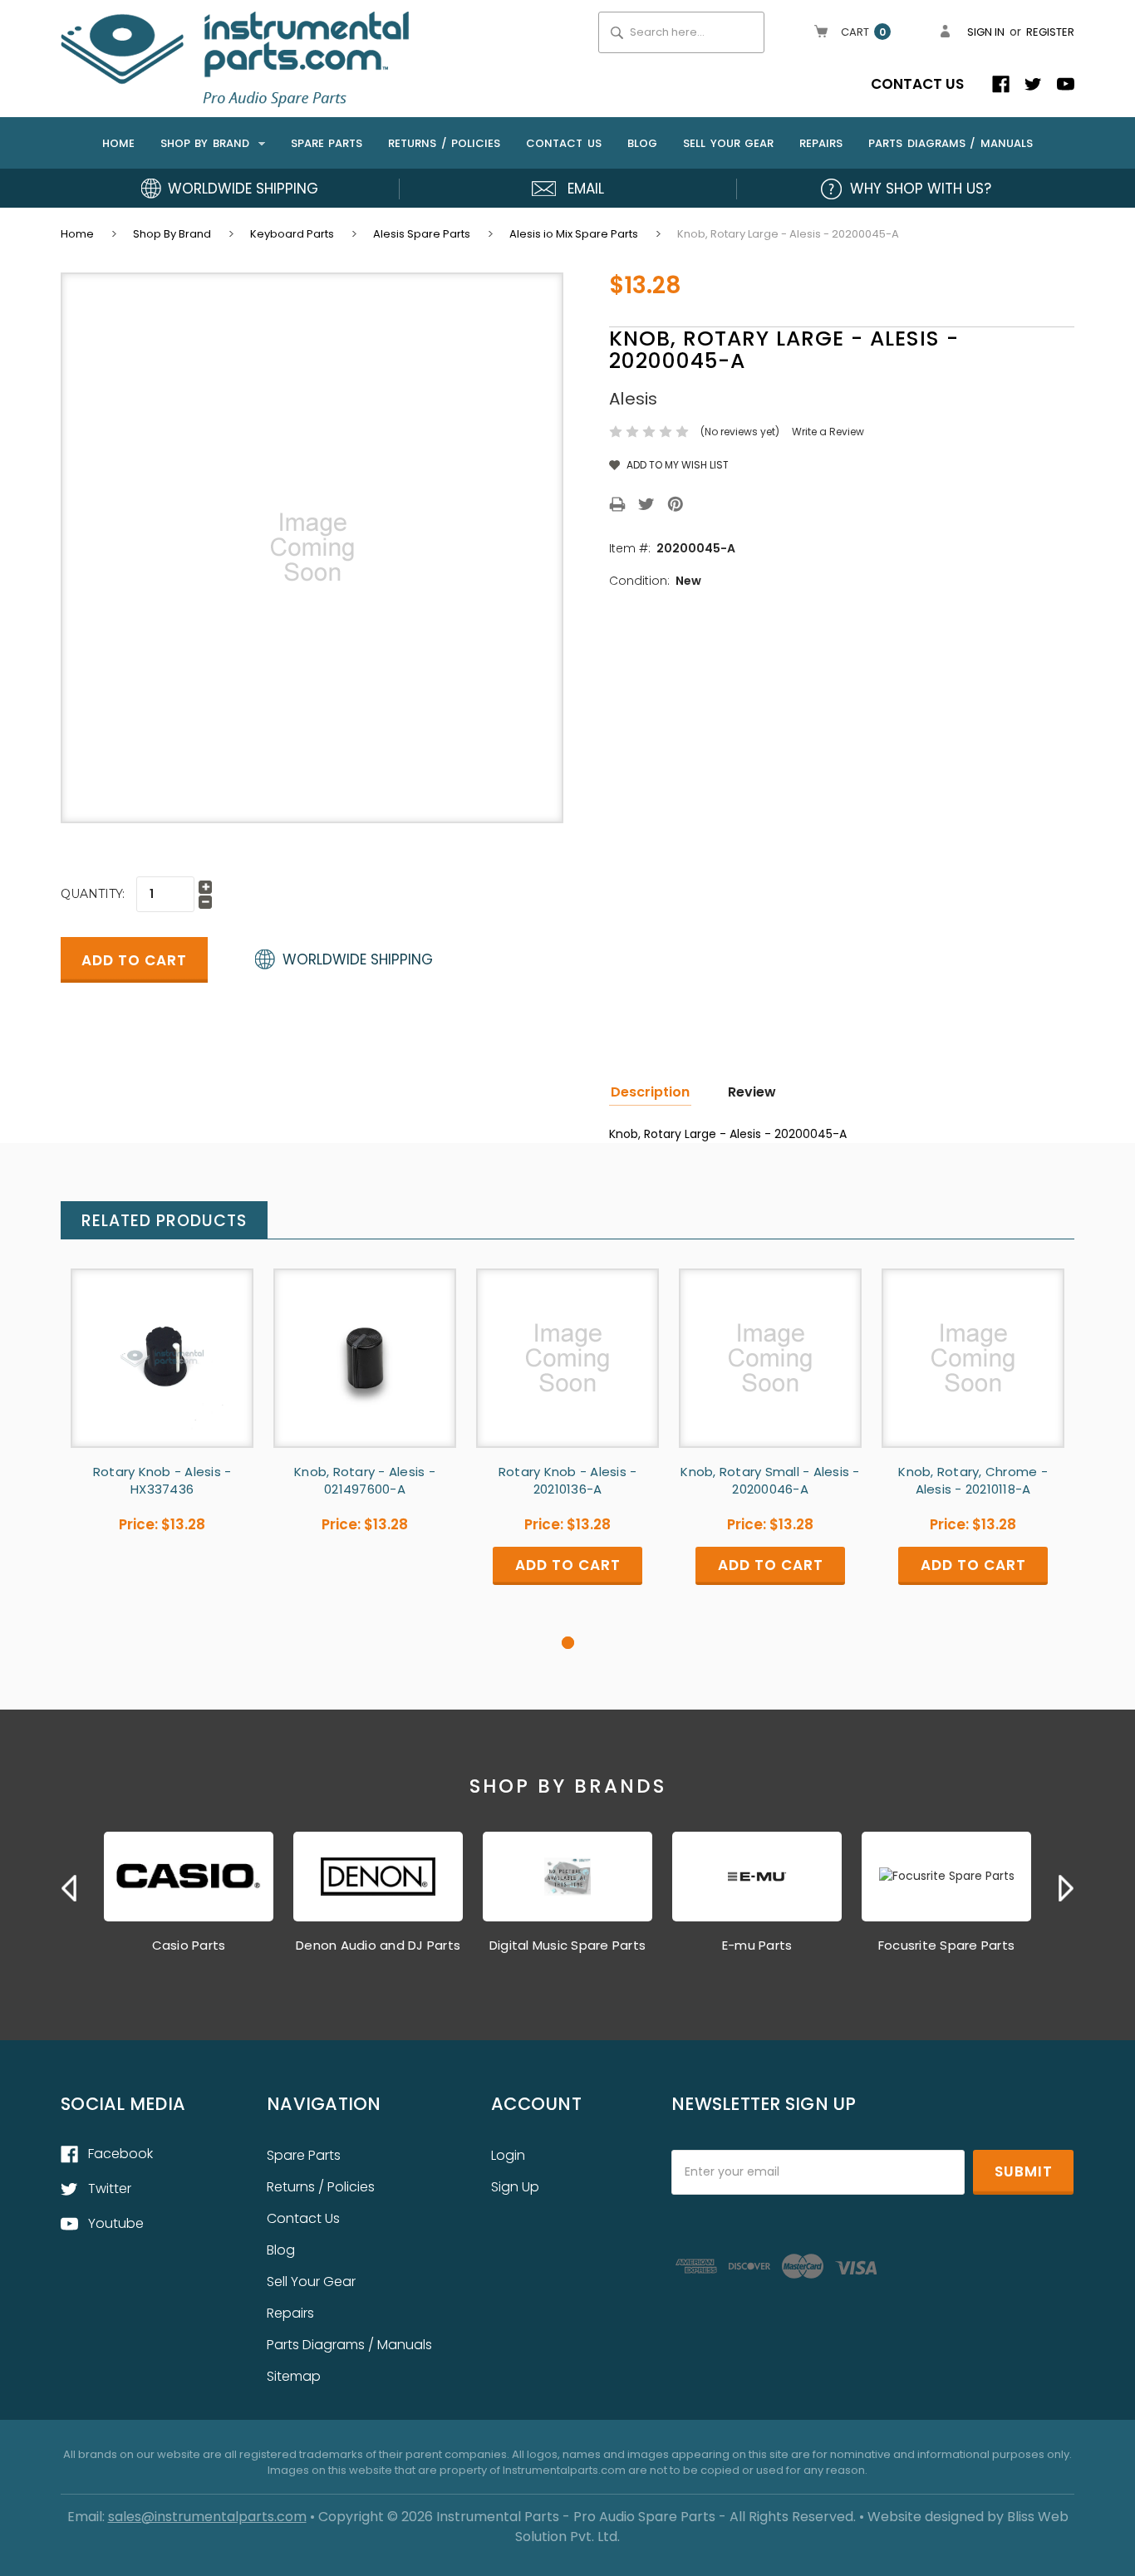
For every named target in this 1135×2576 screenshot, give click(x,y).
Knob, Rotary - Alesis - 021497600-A (365, 1480)
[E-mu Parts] (757, 1877)
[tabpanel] (162, 1427)
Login (508, 2155)
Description (650, 1092)
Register (1050, 32)
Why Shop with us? (921, 189)
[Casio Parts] (189, 1877)
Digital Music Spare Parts (567, 1945)
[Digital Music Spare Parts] (567, 1877)
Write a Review (828, 432)
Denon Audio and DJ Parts (378, 1945)
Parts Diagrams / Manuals (951, 143)
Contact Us (917, 84)
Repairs (821, 143)
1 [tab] (568, 1643)
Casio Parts (189, 1945)
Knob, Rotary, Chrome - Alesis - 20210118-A (973, 1480)
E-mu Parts (757, 1945)
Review (752, 1092)
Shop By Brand (207, 143)
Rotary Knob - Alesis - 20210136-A (568, 1480)
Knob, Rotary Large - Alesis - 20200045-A (788, 234)
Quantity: (93, 894)
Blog (642, 143)
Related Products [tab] (164, 1221)
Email (586, 189)
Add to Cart (567, 1372)
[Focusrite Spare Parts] (946, 1877)
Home (118, 143)
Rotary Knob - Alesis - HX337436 (162, 1480)
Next (1066, 1888)
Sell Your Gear (728, 143)
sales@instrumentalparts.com (207, 2517)
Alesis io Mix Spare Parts (574, 234)
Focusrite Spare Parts (946, 1945)
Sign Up (515, 2187)
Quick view (162, 1358)
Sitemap (294, 2376)
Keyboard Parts (292, 234)
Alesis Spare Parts (422, 234)
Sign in (986, 32)
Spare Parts (327, 143)
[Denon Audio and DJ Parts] (378, 1877)
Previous (69, 1888)
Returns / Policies (444, 143)
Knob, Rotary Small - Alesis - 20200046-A (770, 1480)
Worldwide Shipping (243, 189)
